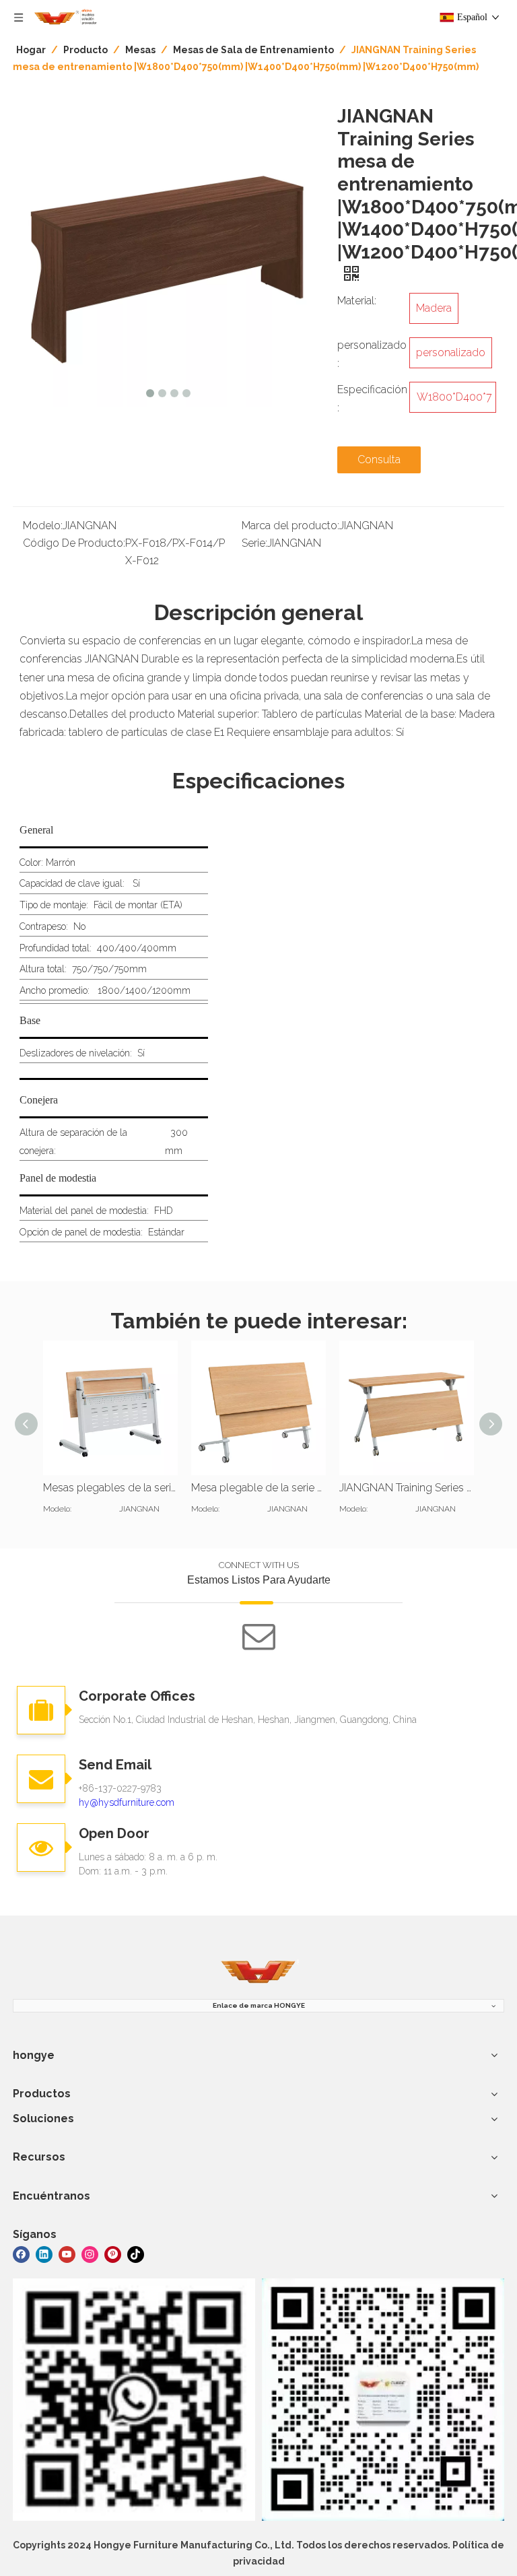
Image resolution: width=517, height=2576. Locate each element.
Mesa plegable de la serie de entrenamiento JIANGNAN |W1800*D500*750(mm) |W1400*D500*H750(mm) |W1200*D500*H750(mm (258, 1488)
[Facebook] (21, 2254)
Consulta (379, 460)
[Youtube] (67, 2254)
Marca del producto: (290, 526)
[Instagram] (90, 2254)
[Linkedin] (44, 2254)
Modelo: (43, 526)
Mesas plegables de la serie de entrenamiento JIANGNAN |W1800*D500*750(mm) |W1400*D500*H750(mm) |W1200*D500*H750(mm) (110, 1488)
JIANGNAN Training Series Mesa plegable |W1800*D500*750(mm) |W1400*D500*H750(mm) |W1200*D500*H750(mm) (407, 1488)
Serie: (254, 543)
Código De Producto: (74, 543)
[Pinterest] (113, 2254)
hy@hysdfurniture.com (127, 1802)
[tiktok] (136, 2254)
